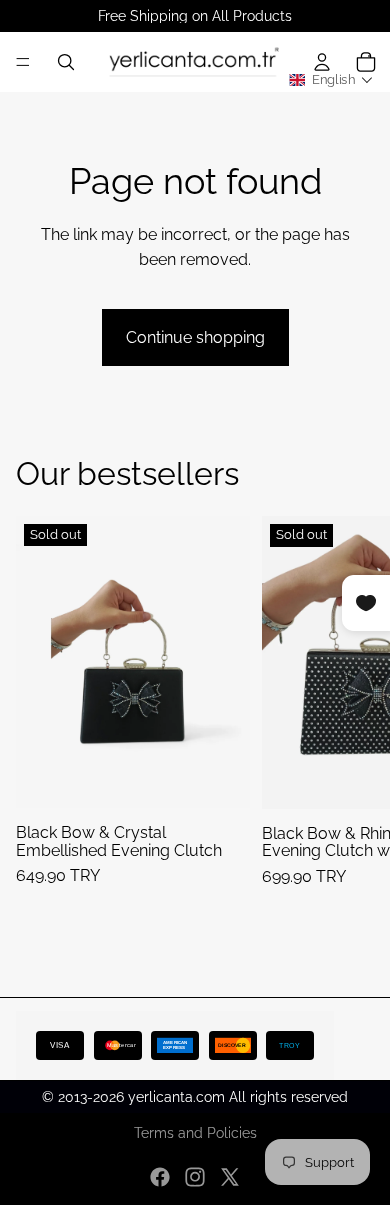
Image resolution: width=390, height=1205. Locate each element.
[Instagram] (195, 1177)
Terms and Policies (195, 1133)
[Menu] (23, 62)
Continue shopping (195, 337)
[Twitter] (230, 1177)
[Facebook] (160, 1177)
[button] (331, 80)
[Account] (322, 62)
